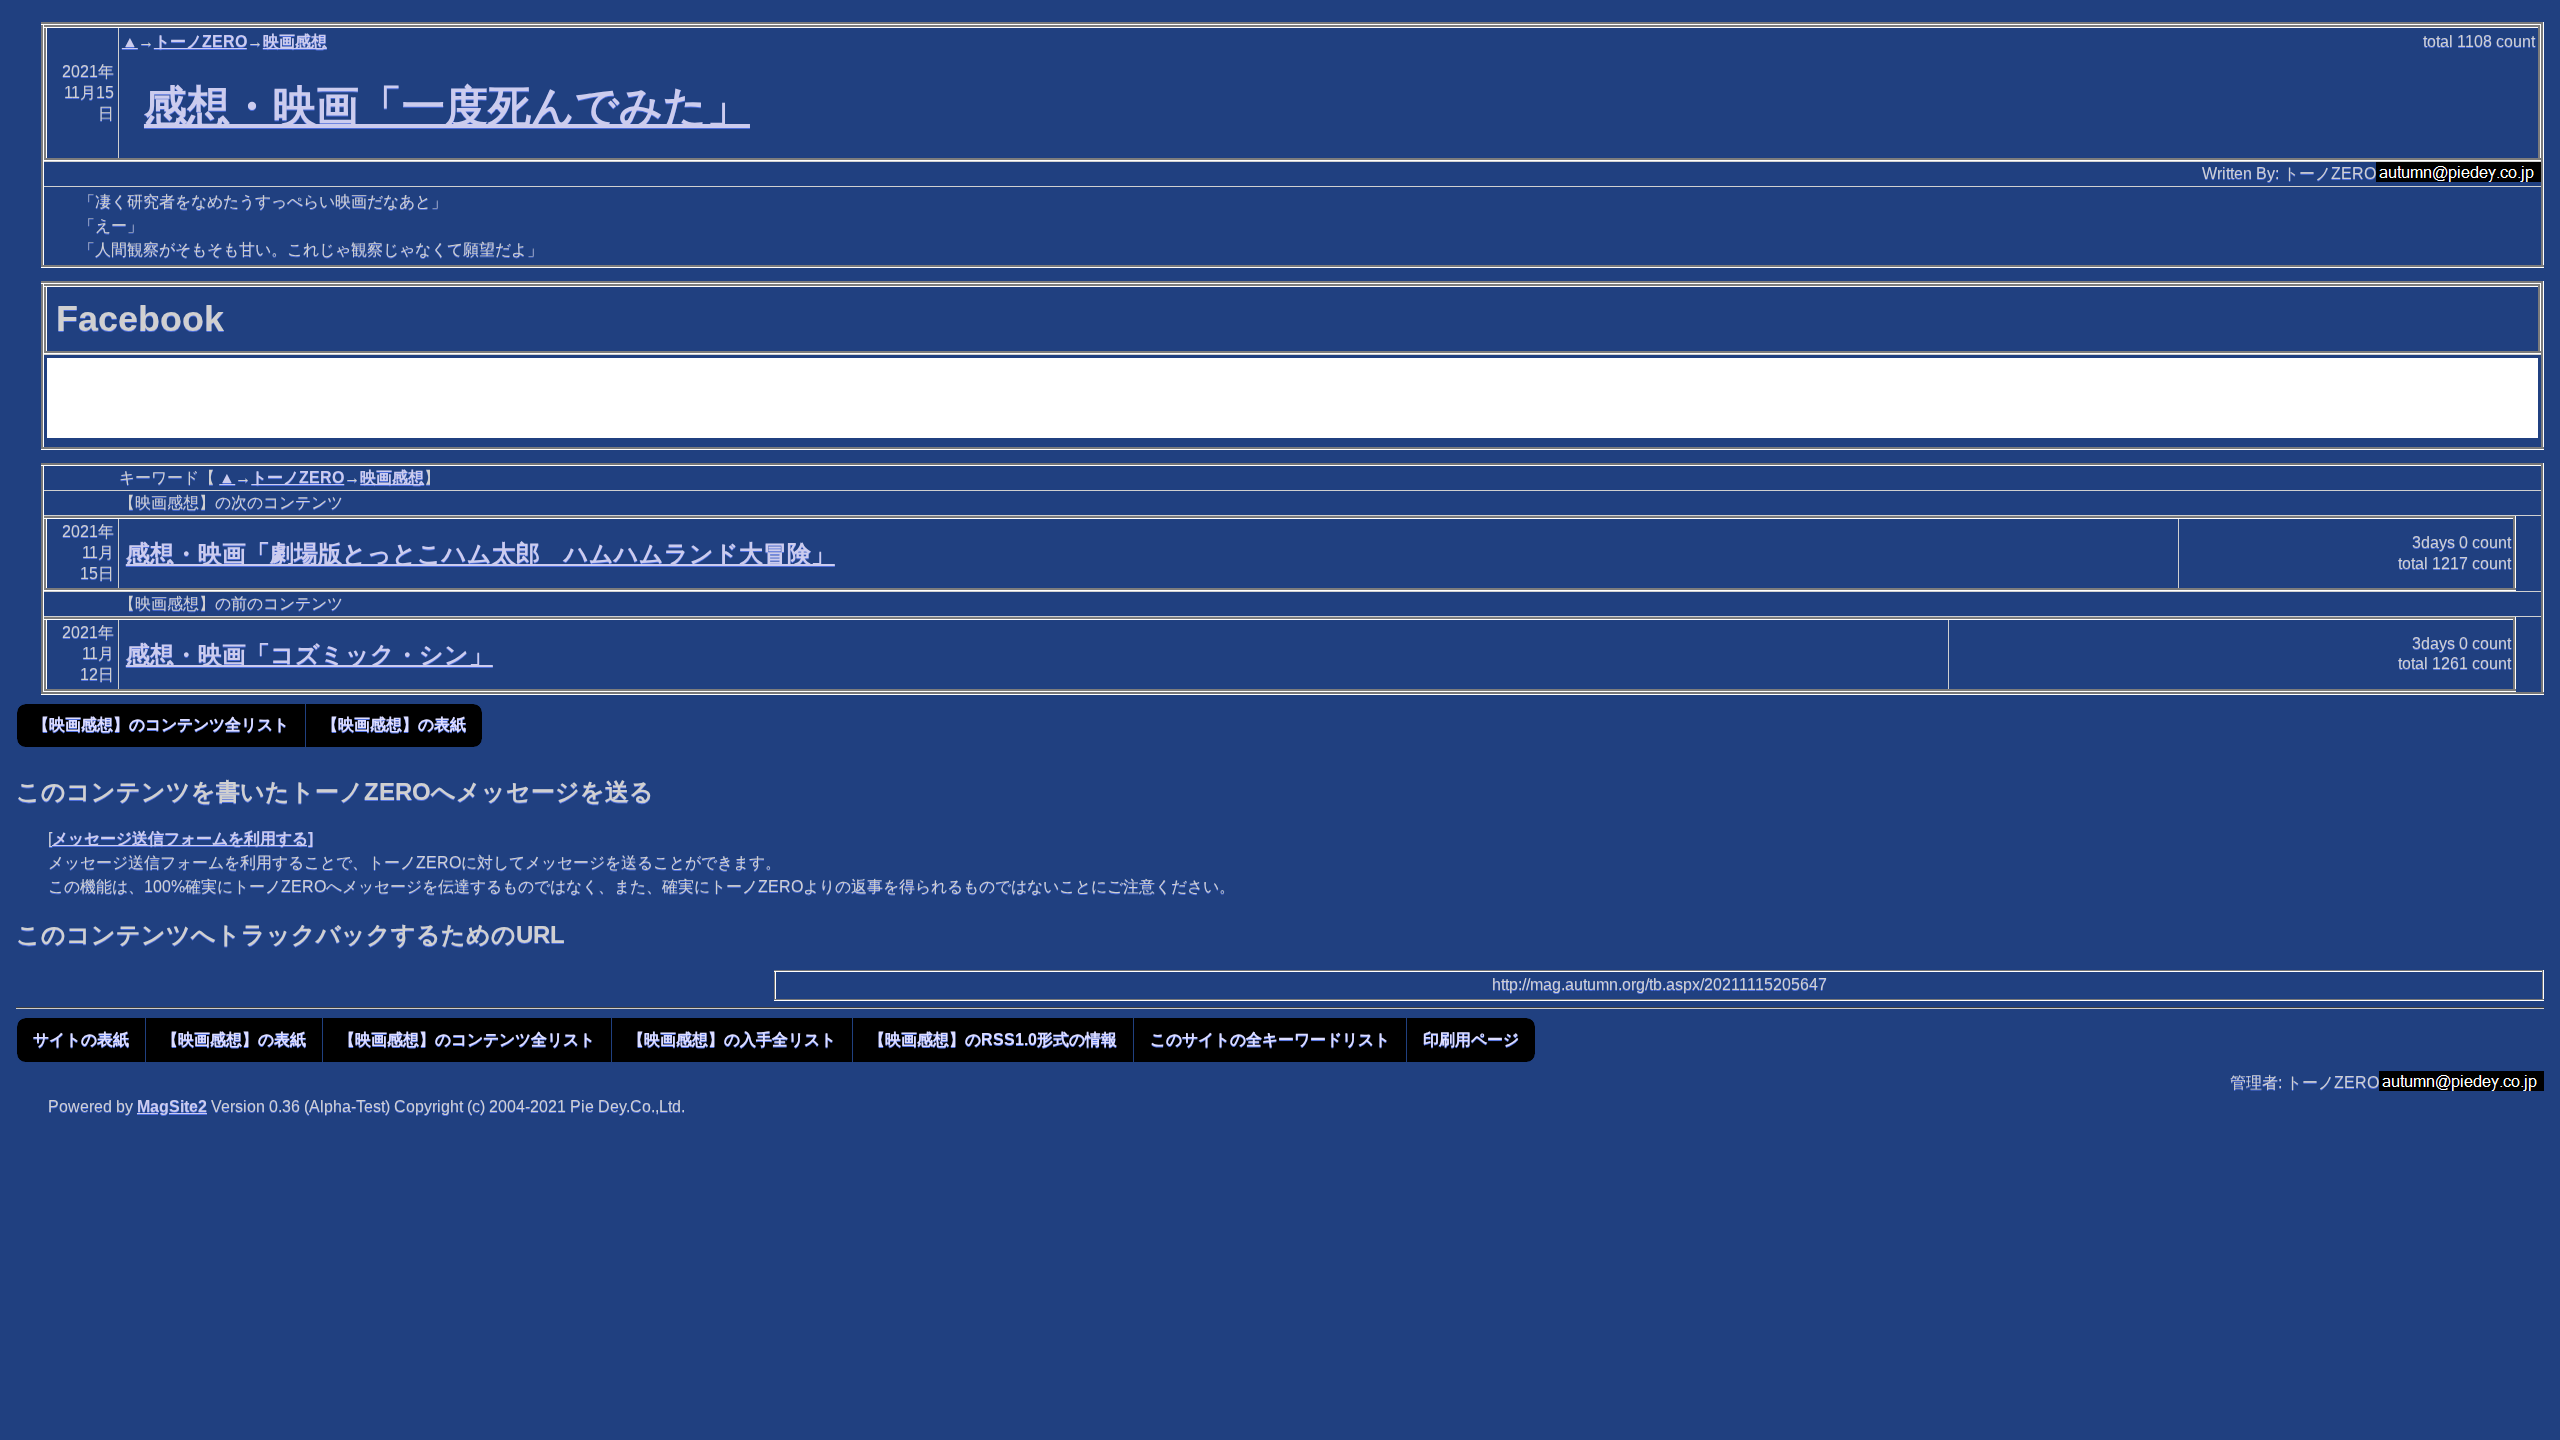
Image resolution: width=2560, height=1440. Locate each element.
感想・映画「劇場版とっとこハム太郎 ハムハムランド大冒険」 (480, 553)
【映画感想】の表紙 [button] (394, 724)
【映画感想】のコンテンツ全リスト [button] (161, 724)
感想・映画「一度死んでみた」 (447, 106)
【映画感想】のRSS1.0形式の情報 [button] (993, 1039)
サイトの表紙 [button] (81, 1039)
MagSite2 (172, 1106)
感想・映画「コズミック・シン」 (309, 654)
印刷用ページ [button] (1471, 1039)
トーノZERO (200, 41)
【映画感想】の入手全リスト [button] (732, 1039)
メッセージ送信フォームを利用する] (182, 838)
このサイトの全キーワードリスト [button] (1270, 1039)
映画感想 (295, 41)
